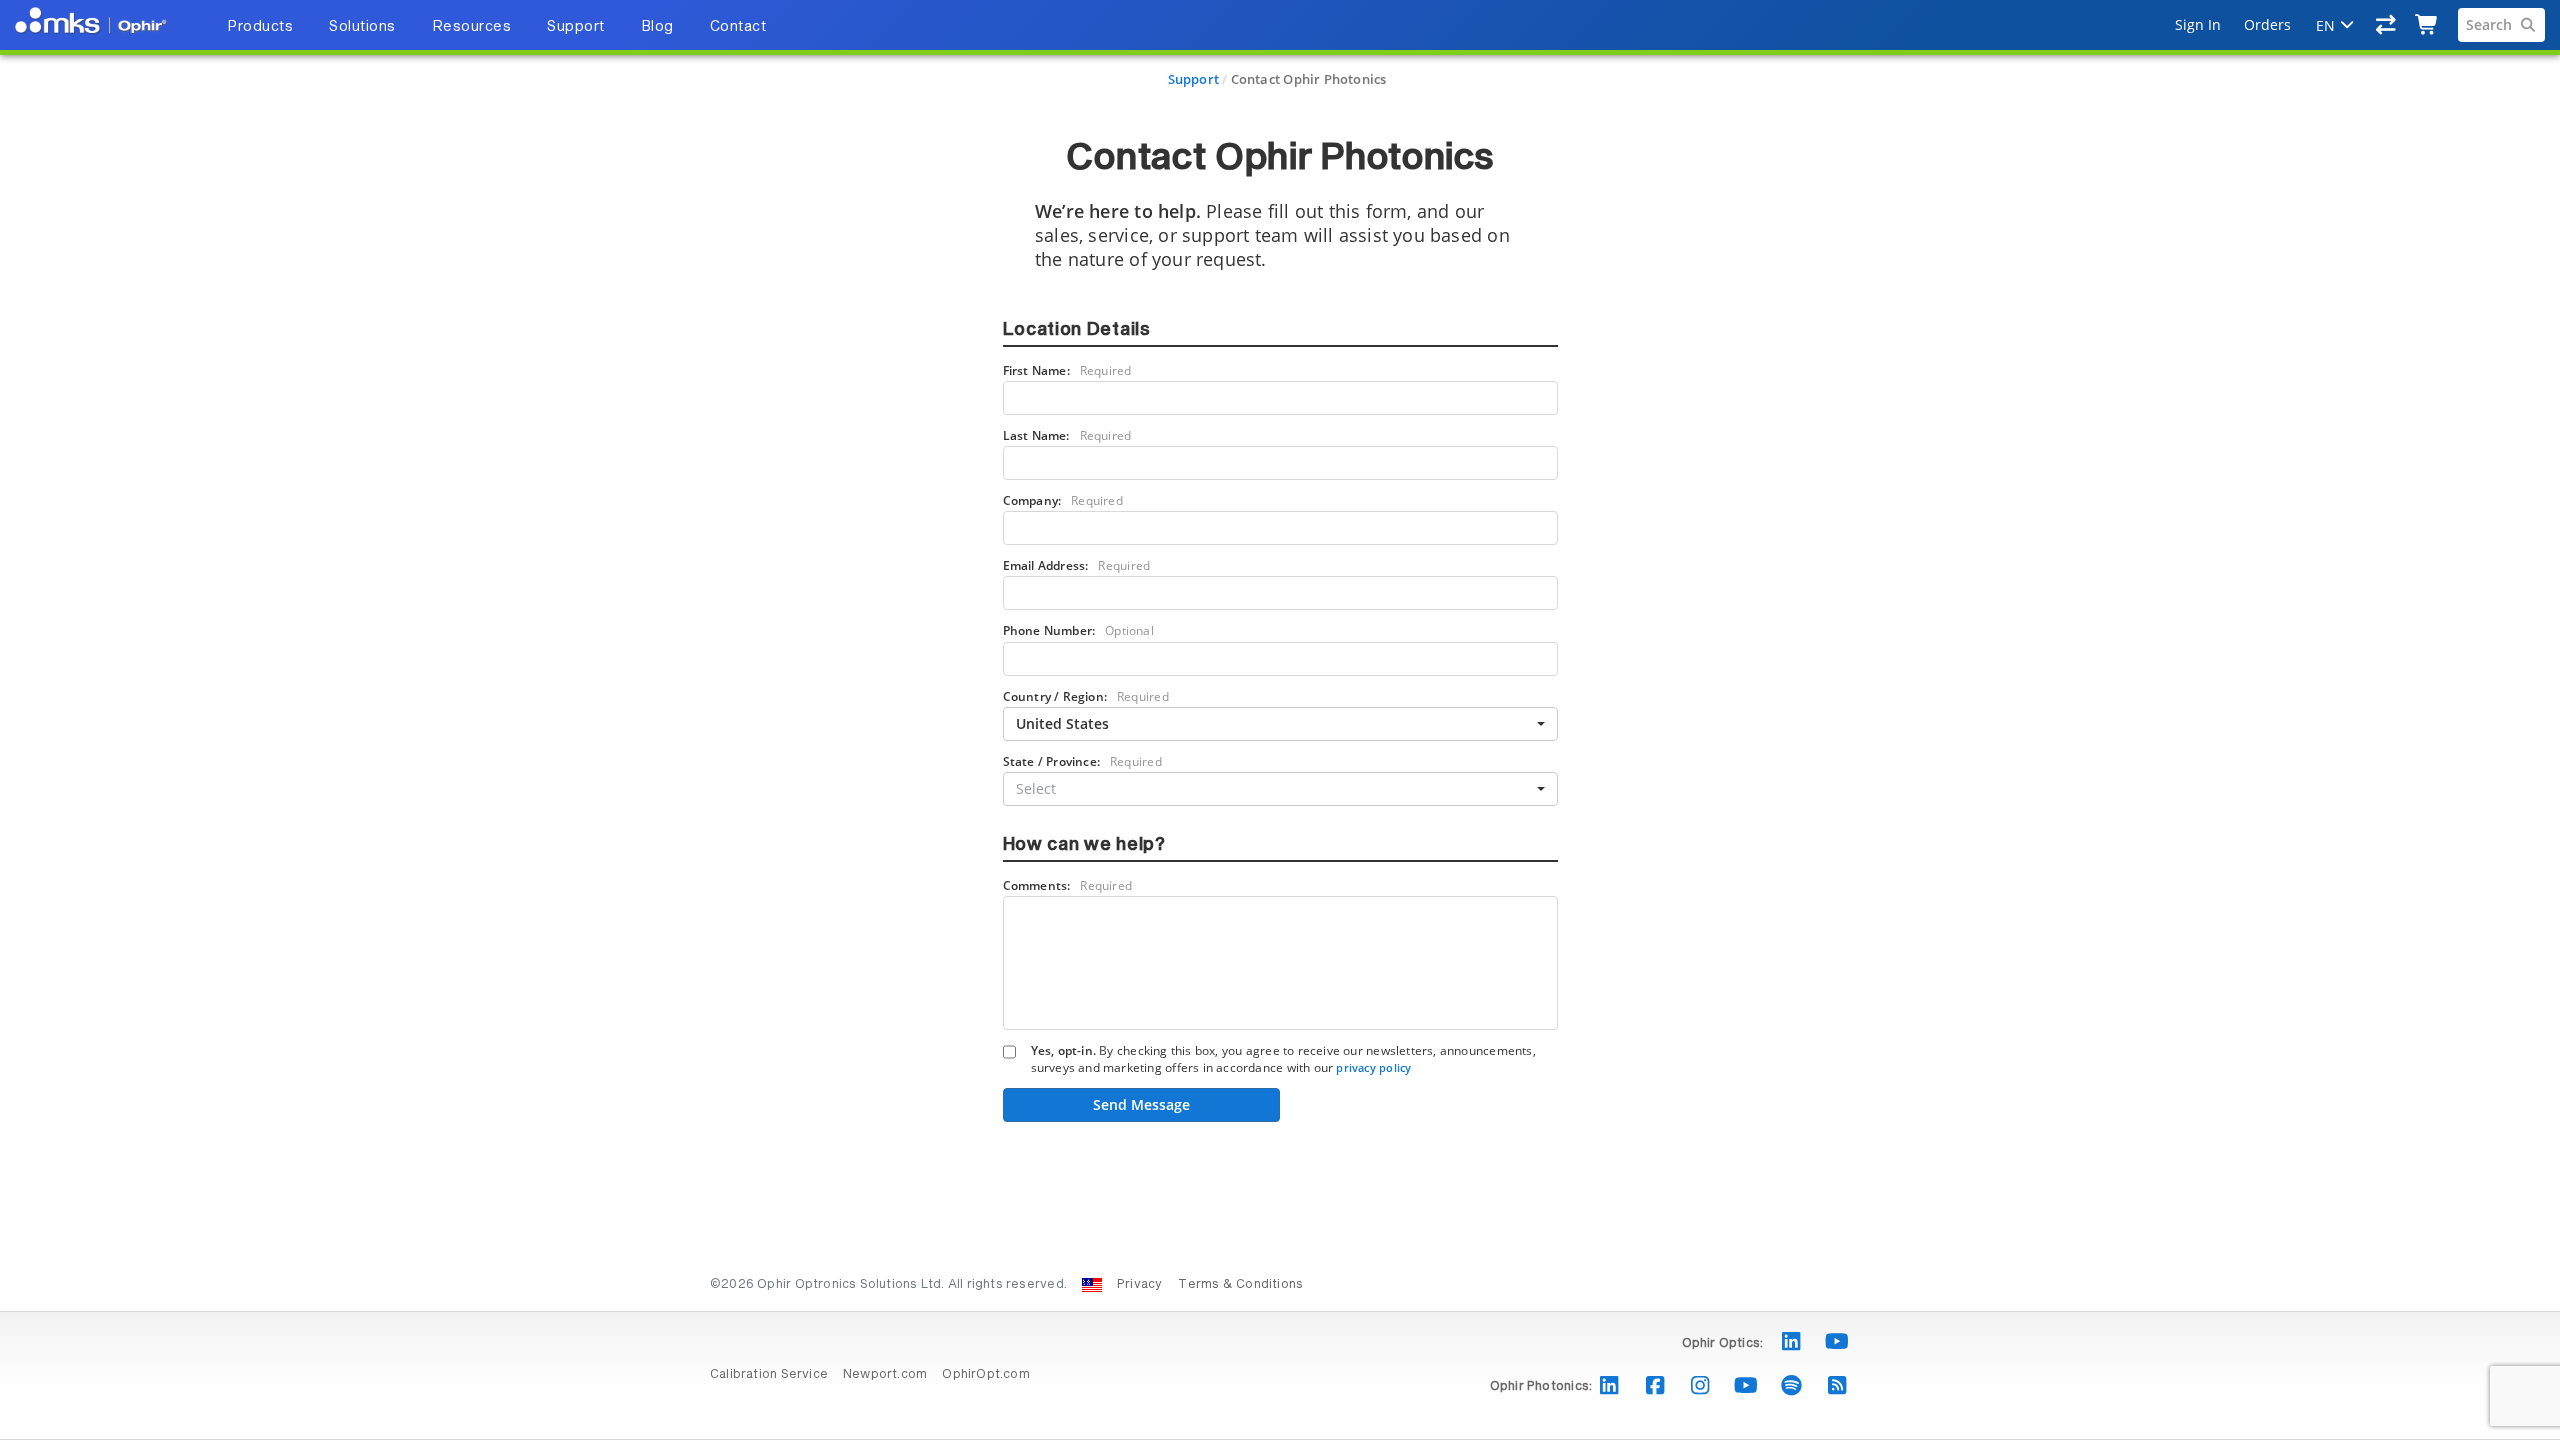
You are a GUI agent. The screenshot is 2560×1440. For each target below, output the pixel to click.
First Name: (1067, 370)
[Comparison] (2386, 25)
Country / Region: (1086, 696)
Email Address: (1077, 565)
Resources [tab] (472, 27)
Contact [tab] (738, 27)
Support (1193, 79)
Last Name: (1067, 435)
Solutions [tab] (362, 27)
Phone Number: (1078, 630)
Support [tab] (576, 27)
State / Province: (1082, 761)
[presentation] (1280, 720)
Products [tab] (260, 27)
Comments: (1068, 885)
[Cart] (2427, 25)
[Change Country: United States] (1092, 1285)
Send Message (1141, 1104)
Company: (1063, 500)
